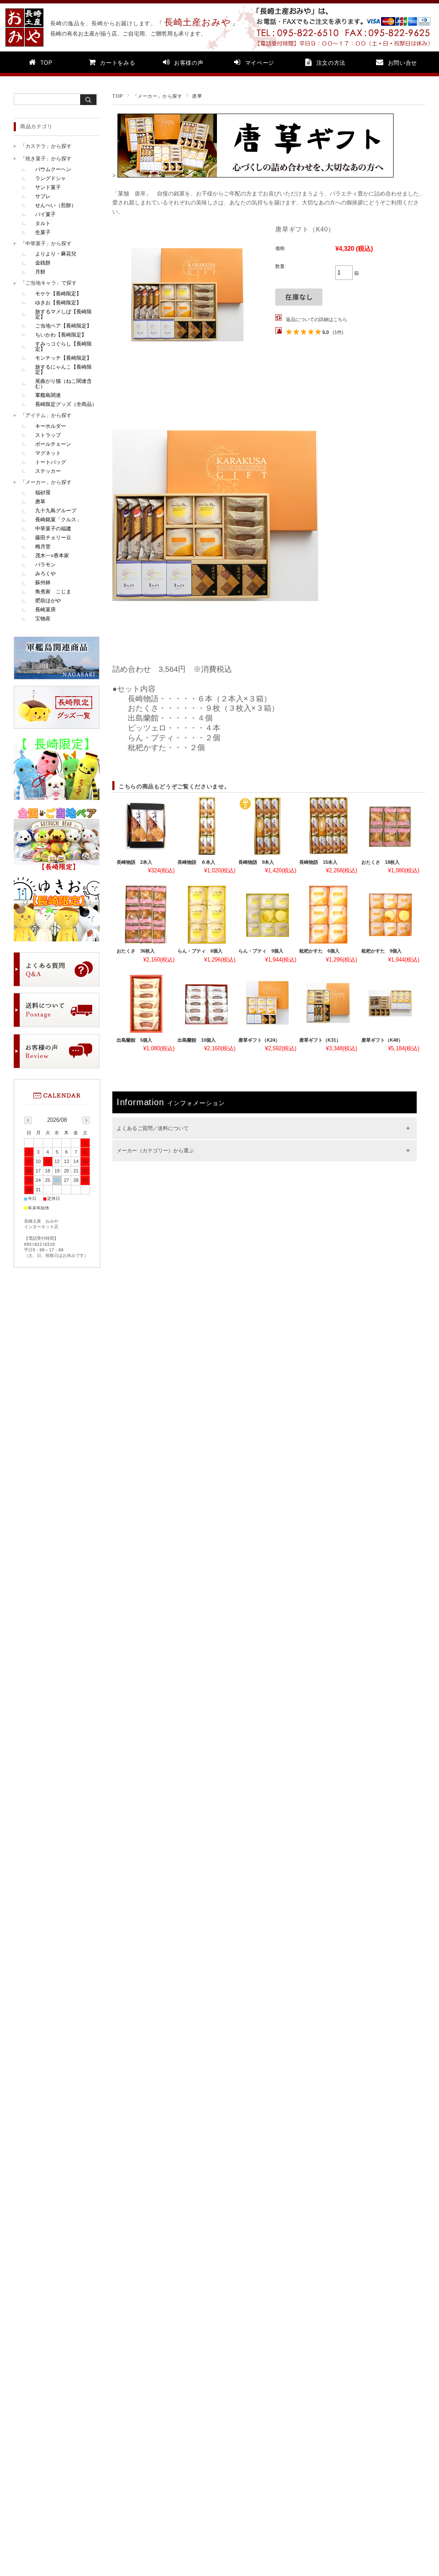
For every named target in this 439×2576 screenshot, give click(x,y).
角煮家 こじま (53, 592)
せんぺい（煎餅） (56, 205)
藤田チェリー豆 (53, 538)
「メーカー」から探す (158, 96)
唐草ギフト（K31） (320, 1040)
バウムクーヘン (53, 169)
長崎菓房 (45, 610)
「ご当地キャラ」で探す (48, 283)
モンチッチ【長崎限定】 (63, 358)
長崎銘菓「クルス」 (58, 520)
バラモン (45, 565)
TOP (47, 63)
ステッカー (48, 471)
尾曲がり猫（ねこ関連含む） (63, 384)
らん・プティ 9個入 (261, 951)
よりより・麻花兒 (56, 254)
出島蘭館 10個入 (197, 1040)
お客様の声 (189, 63)
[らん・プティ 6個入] (206, 915)
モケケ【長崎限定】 (58, 294)
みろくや (45, 574)
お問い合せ (403, 63)
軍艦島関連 (48, 395)
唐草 (197, 96)
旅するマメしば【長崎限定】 (63, 314)
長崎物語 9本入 (256, 862)
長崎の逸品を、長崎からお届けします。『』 (140, 23)
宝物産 (43, 619)
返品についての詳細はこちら (317, 319)
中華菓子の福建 (53, 529)
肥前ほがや (48, 601)
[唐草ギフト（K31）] (328, 1004)
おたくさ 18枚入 (380, 862)
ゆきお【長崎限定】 (58, 303)
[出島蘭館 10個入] (206, 1004)
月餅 (40, 272)
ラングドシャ (51, 178)
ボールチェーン (53, 444)
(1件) (338, 332)
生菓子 (43, 232)
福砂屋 (43, 493)
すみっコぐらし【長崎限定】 (63, 346)
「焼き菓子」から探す (46, 159)
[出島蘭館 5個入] (146, 1004)
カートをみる (117, 63)
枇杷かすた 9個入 (382, 951)
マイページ (260, 63)
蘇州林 (43, 583)
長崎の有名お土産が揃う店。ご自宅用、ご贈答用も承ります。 (128, 34)
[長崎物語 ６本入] (206, 826)
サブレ (43, 196)
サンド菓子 (48, 187)
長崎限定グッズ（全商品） (66, 404)
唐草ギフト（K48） (382, 1040)
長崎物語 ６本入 (196, 862)
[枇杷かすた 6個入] (328, 915)
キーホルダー (51, 426)
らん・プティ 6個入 (200, 951)
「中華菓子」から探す (46, 243)
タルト (43, 223)
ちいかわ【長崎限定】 (61, 335)
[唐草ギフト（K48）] (390, 1004)
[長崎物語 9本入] (267, 826)
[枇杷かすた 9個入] (390, 915)
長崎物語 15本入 (318, 862)
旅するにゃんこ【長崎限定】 (63, 370)
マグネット (48, 453)
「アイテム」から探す (46, 415)
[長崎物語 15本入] (328, 826)
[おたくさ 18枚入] (390, 826)
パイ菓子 (45, 214)
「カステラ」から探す (46, 146)
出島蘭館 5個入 (134, 1040)
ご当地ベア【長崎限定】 (63, 326)
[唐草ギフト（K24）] (267, 1004)
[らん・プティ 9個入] (267, 915)
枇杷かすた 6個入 (319, 951)
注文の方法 (331, 63)
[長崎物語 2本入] (146, 826)
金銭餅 (43, 263)
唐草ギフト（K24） (259, 1040)
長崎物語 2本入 (134, 862)
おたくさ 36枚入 (136, 951)
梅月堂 (43, 547)
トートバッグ (51, 462)
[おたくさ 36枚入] (146, 915)
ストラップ (48, 435)
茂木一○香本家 (52, 556)
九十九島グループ (56, 511)
